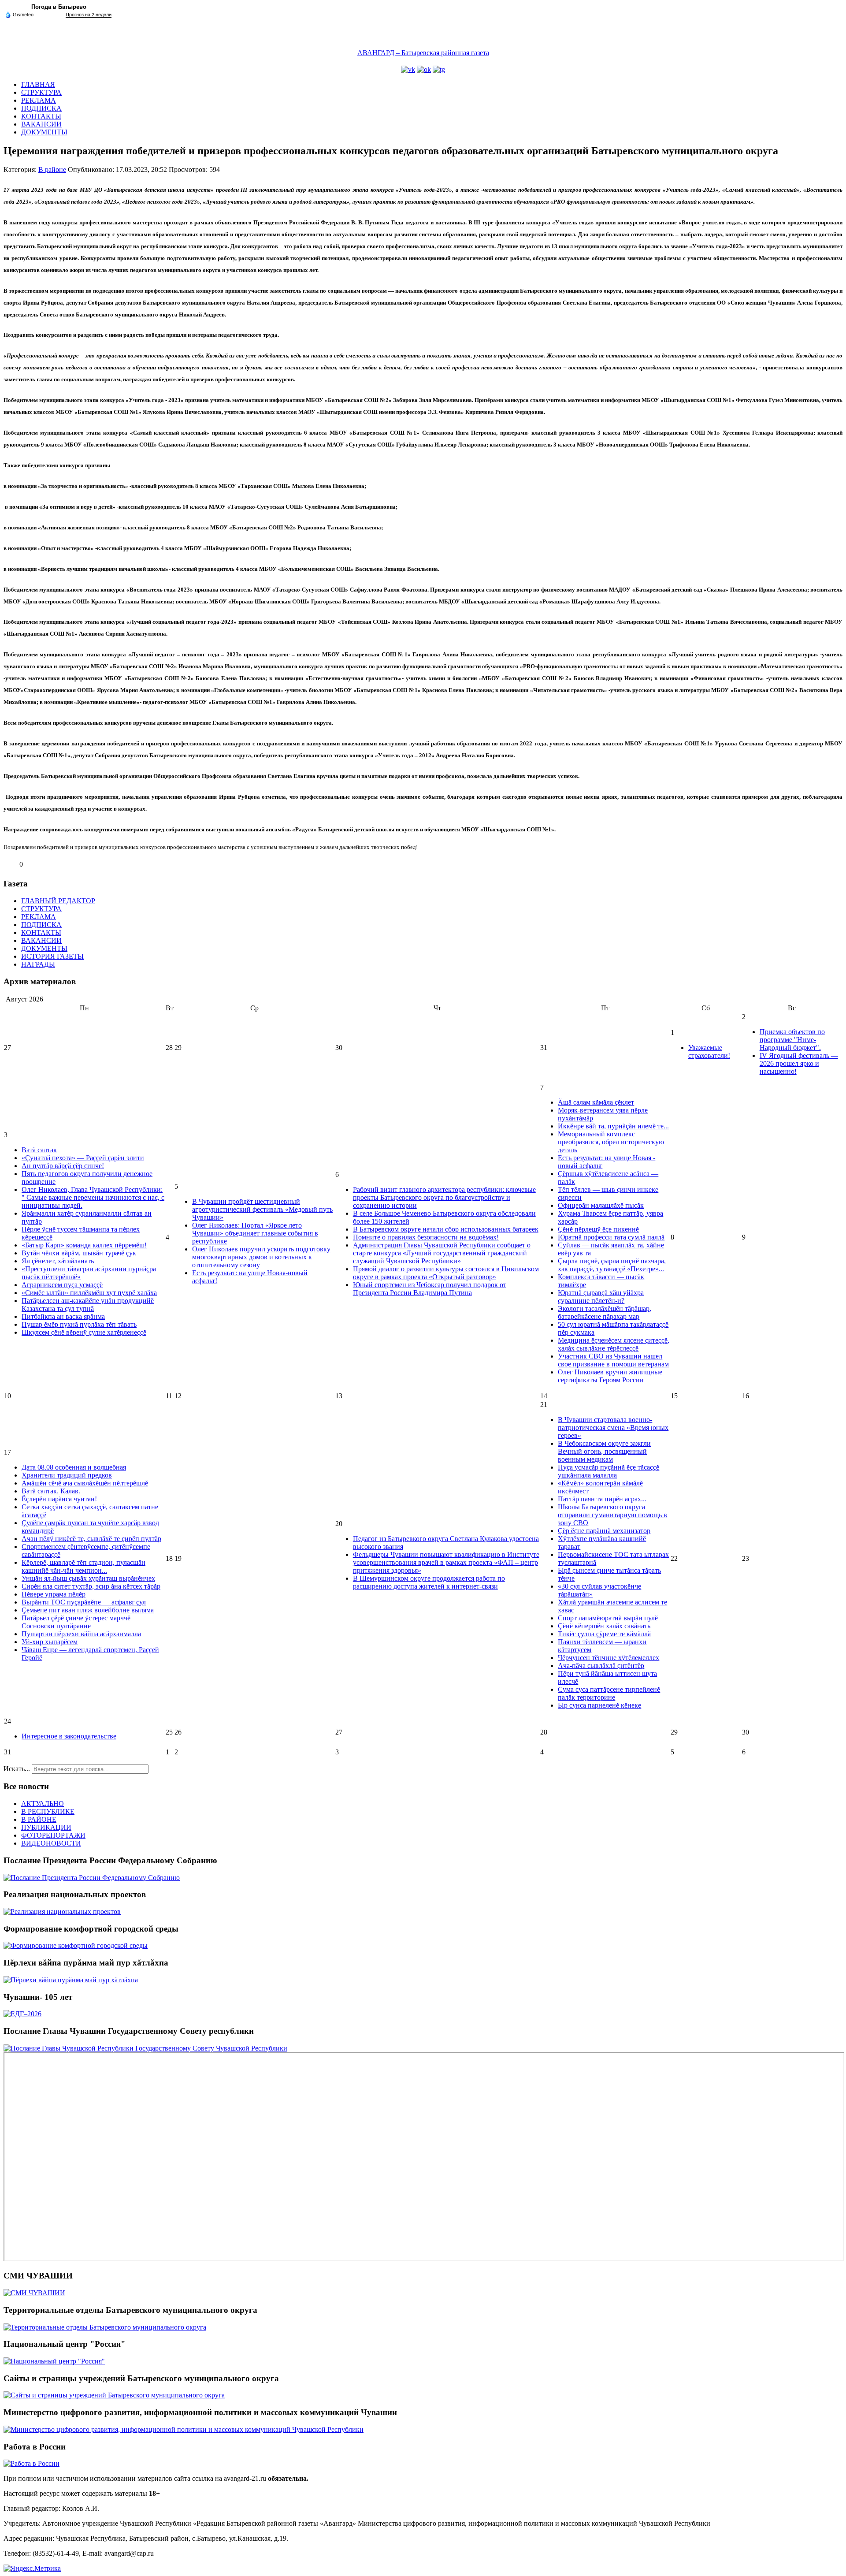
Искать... (17, 1769)
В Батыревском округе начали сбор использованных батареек (446, 1229)
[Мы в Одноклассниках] (424, 69)
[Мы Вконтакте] (408, 69)
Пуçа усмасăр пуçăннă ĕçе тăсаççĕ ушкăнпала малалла (609, 1471)
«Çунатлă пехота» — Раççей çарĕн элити (83, 1158)
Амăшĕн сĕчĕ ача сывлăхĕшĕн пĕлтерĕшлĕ (85, 1483)
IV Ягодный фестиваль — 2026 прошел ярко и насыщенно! (799, 1063)
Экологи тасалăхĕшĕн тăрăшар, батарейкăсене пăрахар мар (605, 1312)
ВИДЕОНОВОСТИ (51, 1843)
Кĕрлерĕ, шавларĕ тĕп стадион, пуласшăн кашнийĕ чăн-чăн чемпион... (83, 1566)
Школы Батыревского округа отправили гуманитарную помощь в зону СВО (612, 1515)
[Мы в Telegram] (439, 69)
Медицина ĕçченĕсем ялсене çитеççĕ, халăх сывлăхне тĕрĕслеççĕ (614, 1344)
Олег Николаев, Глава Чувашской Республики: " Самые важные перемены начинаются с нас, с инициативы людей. (93, 1197)
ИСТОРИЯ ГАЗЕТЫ (52, 956)
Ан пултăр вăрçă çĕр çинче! (63, 1166)
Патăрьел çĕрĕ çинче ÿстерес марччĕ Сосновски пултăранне (76, 1622)
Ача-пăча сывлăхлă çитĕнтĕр (601, 1666)
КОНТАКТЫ (41, 116)
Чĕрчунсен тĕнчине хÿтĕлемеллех (609, 1658)
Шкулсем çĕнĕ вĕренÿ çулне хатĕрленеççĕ (84, 1332)
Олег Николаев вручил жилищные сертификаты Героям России (610, 1376)
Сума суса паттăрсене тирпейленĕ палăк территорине (609, 1693)
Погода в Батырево (59, 7)
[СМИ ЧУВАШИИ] (34, 2293)
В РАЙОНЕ (39, 1819)
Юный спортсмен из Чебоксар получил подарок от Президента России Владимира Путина (430, 1289)
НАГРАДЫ (38, 964)
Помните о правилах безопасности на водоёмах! (426, 1237)
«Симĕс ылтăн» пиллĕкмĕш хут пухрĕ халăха (89, 1293)
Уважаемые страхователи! (709, 1052)
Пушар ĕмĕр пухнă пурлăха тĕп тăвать (79, 1324)
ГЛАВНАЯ (38, 84)
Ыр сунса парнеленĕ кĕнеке (599, 1705)
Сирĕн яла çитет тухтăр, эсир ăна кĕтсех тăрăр (91, 1586)
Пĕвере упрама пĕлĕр (54, 1594)
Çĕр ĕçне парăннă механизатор (604, 1531)
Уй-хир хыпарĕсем (50, 1642)
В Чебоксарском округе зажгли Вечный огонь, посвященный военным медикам (604, 1451)
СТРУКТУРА (41, 92)
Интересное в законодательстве (69, 1736)
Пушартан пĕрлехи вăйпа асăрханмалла (81, 1634)
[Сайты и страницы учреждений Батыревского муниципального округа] (114, 2395)
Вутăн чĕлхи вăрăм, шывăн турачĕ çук (79, 1253)
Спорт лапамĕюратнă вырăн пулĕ (608, 1618)
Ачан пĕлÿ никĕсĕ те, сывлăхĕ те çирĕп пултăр (91, 1539)
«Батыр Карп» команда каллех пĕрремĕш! (84, 1245)
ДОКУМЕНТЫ (44, 132)
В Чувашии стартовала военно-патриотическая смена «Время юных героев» (613, 1428)
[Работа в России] (32, 2463)
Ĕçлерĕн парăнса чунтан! (59, 1499)
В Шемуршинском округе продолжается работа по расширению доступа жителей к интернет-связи (429, 1582)
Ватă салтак (39, 1150)
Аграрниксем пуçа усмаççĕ (62, 1285)
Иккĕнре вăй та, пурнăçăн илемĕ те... (613, 1126)
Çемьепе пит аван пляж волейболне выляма (88, 1610)
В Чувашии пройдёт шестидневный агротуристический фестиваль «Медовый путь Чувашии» (262, 1209)
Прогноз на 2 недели (89, 15)
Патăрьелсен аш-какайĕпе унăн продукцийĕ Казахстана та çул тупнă (88, 1305)
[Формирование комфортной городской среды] (76, 1945)
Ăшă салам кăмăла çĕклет (596, 1102)
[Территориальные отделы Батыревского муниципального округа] (105, 2327)
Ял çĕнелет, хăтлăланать (58, 1261)
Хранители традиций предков (67, 1475)
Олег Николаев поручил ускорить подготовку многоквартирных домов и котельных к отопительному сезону (261, 1257)
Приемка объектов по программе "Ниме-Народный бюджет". (792, 1040)
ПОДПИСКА (41, 108)
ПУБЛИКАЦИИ (46, 1827)
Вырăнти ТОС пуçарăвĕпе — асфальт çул (84, 1602)
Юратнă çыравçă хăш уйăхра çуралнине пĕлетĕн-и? (601, 1297)
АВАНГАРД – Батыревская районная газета (423, 53)
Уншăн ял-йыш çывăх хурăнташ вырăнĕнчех (88, 1578)
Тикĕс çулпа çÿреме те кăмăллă (604, 1634)
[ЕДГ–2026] (22, 2014)
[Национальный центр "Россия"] (54, 2361)
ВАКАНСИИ (41, 124)
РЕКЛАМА (39, 100)
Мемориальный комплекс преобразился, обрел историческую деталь (611, 1142)
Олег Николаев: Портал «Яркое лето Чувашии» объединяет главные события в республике (255, 1233)
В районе (52, 169)
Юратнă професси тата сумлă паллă (611, 1237)
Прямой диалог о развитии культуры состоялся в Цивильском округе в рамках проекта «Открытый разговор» (446, 1273)
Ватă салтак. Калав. (51, 1491)
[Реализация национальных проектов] (62, 1912)
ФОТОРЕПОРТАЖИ (53, 1835)
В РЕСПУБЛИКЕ (48, 1811)
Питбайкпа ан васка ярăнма (63, 1316)
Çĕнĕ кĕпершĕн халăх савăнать (604, 1626)
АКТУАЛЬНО (43, 1804)
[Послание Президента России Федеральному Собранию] (92, 1878)
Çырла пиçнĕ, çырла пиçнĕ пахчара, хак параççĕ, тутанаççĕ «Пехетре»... (612, 1265)
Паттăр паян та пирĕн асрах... (602, 1499)
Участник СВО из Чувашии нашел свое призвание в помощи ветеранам (613, 1360)
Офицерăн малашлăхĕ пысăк (601, 1205)
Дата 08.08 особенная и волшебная (74, 1467)
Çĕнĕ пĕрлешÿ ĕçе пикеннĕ (598, 1229)
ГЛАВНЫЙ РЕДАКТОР (58, 901)
